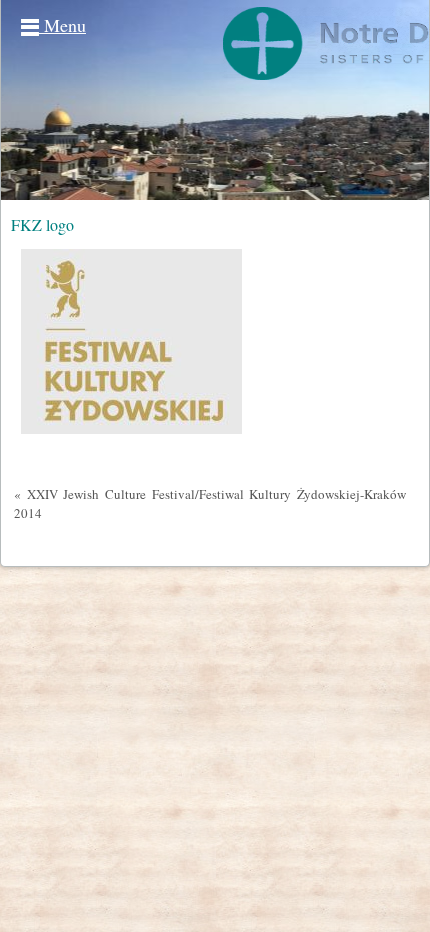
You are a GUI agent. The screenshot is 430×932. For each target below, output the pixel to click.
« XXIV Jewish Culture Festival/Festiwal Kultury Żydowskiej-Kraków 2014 (210, 503)
